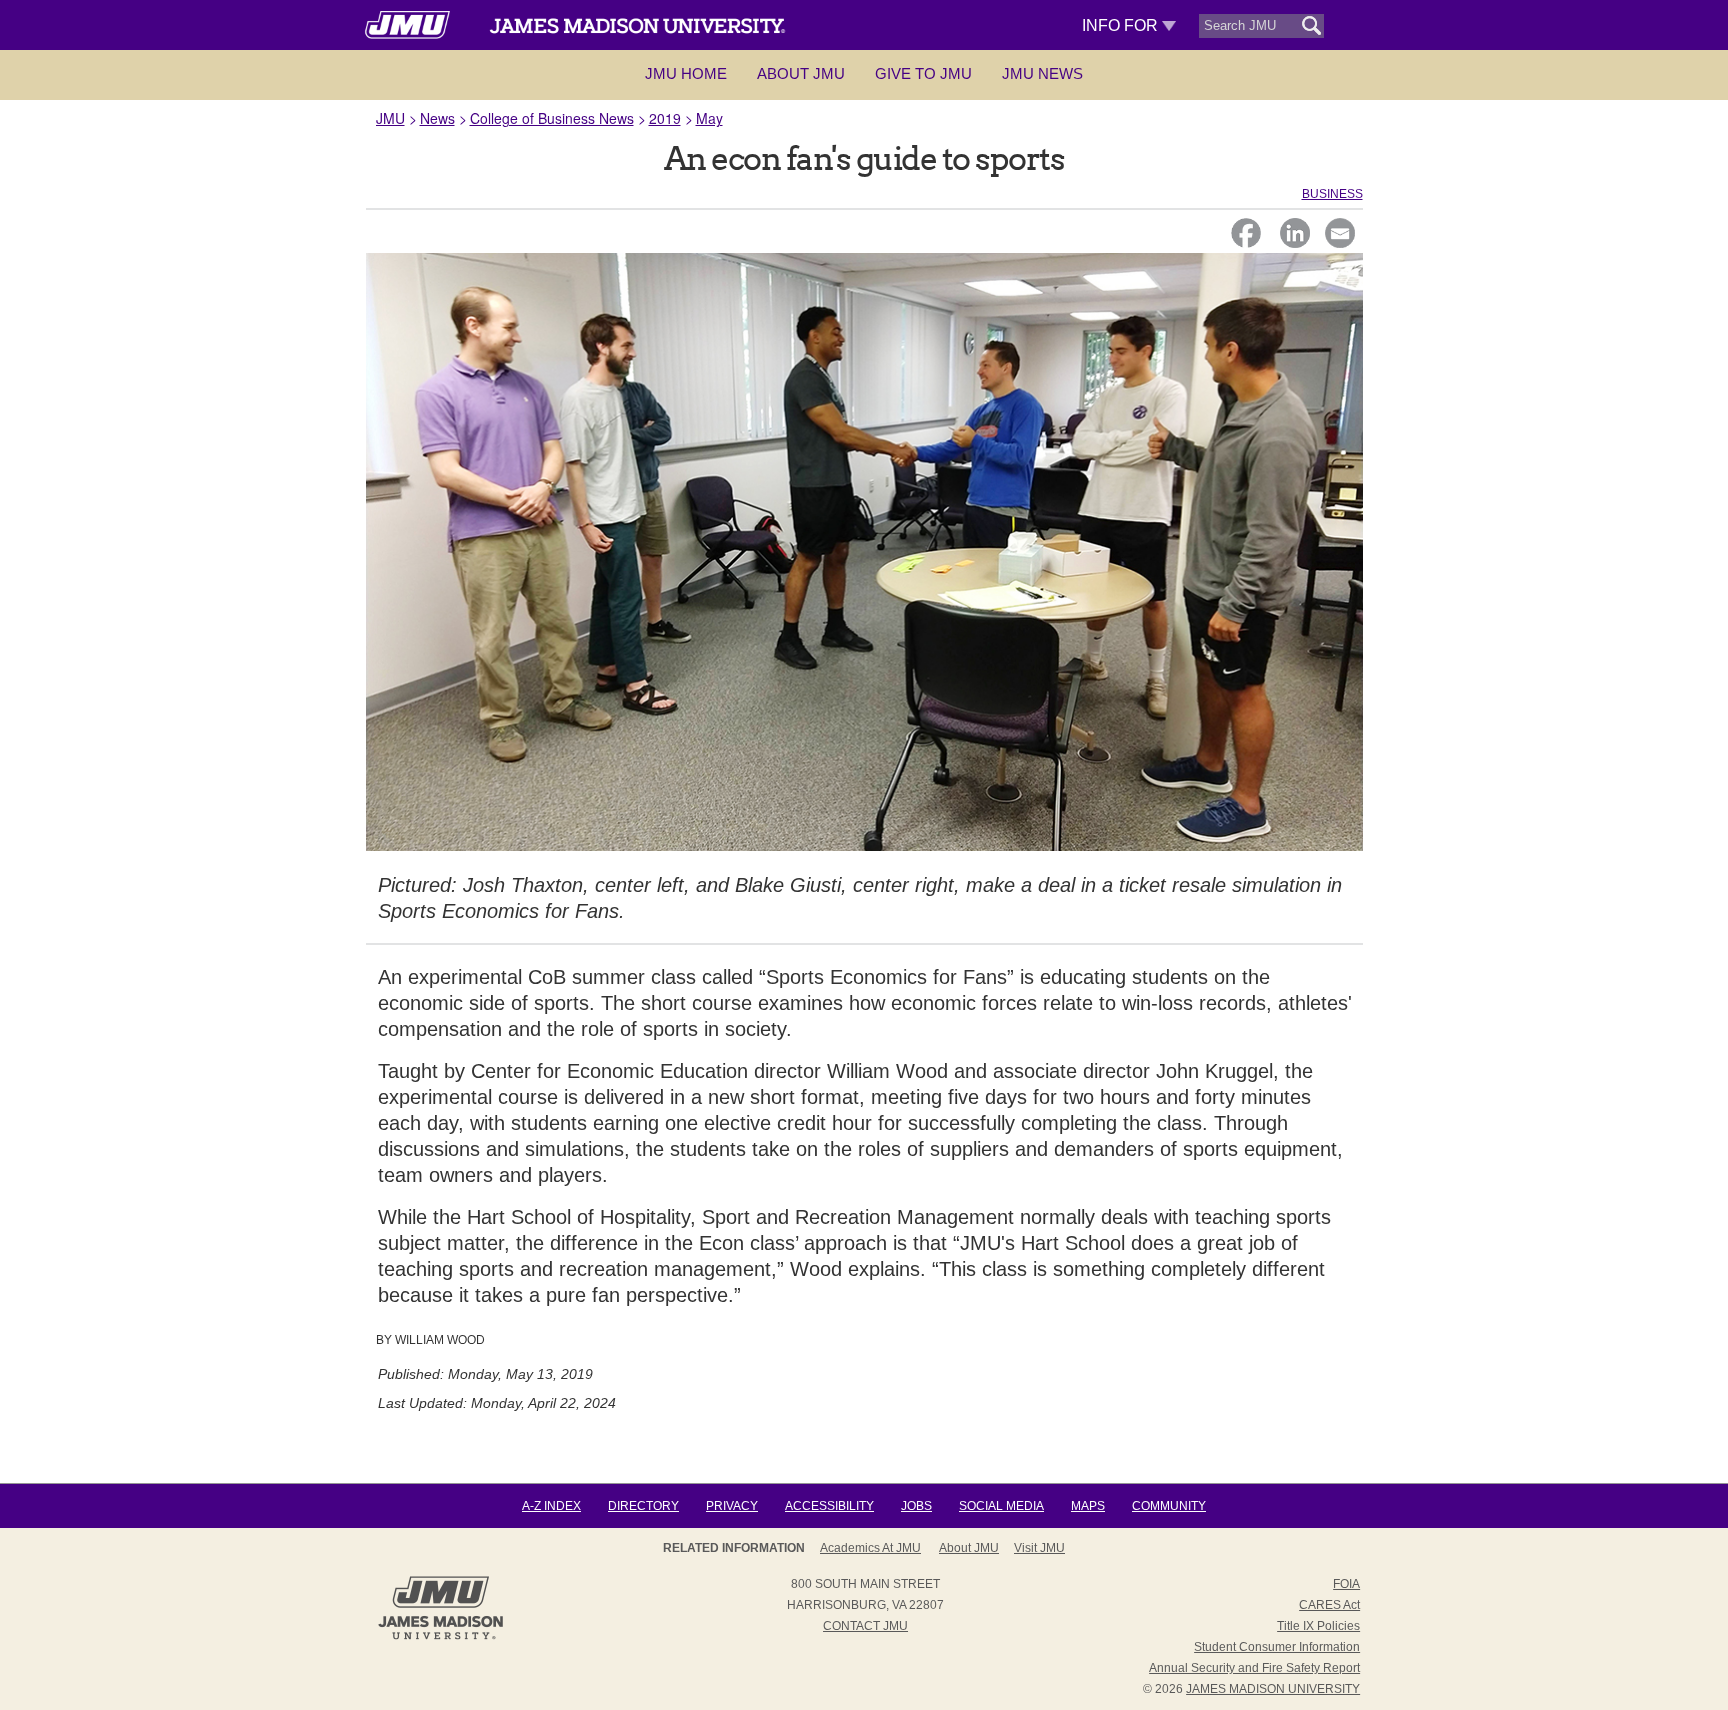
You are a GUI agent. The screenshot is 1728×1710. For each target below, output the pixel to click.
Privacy (732, 1506)
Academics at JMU (870, 1548)
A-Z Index (551, 1506)
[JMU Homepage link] (440, 1637)
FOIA (1346, 1584)
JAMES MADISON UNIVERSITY (1273, 1689)
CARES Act (1329, 1605)
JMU (390, 118)
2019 (665, 118)
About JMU (801, 73)
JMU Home (686, 73)
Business (1332, 194)
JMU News (1042, 73)
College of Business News (552, 118)
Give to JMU (923, 73)
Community (1169, 1506)
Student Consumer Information (1277, 1647)
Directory (643, 1506)
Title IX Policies (1318, 1626)
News (437, 118)
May (709, 118)
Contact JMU (865, 1626)
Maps (1088, 1506)
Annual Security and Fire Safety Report (1254, 1668)
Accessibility (829, 1506)
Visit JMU (1039, 1548)
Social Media (1001, 1506)
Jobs (916, 1506)
